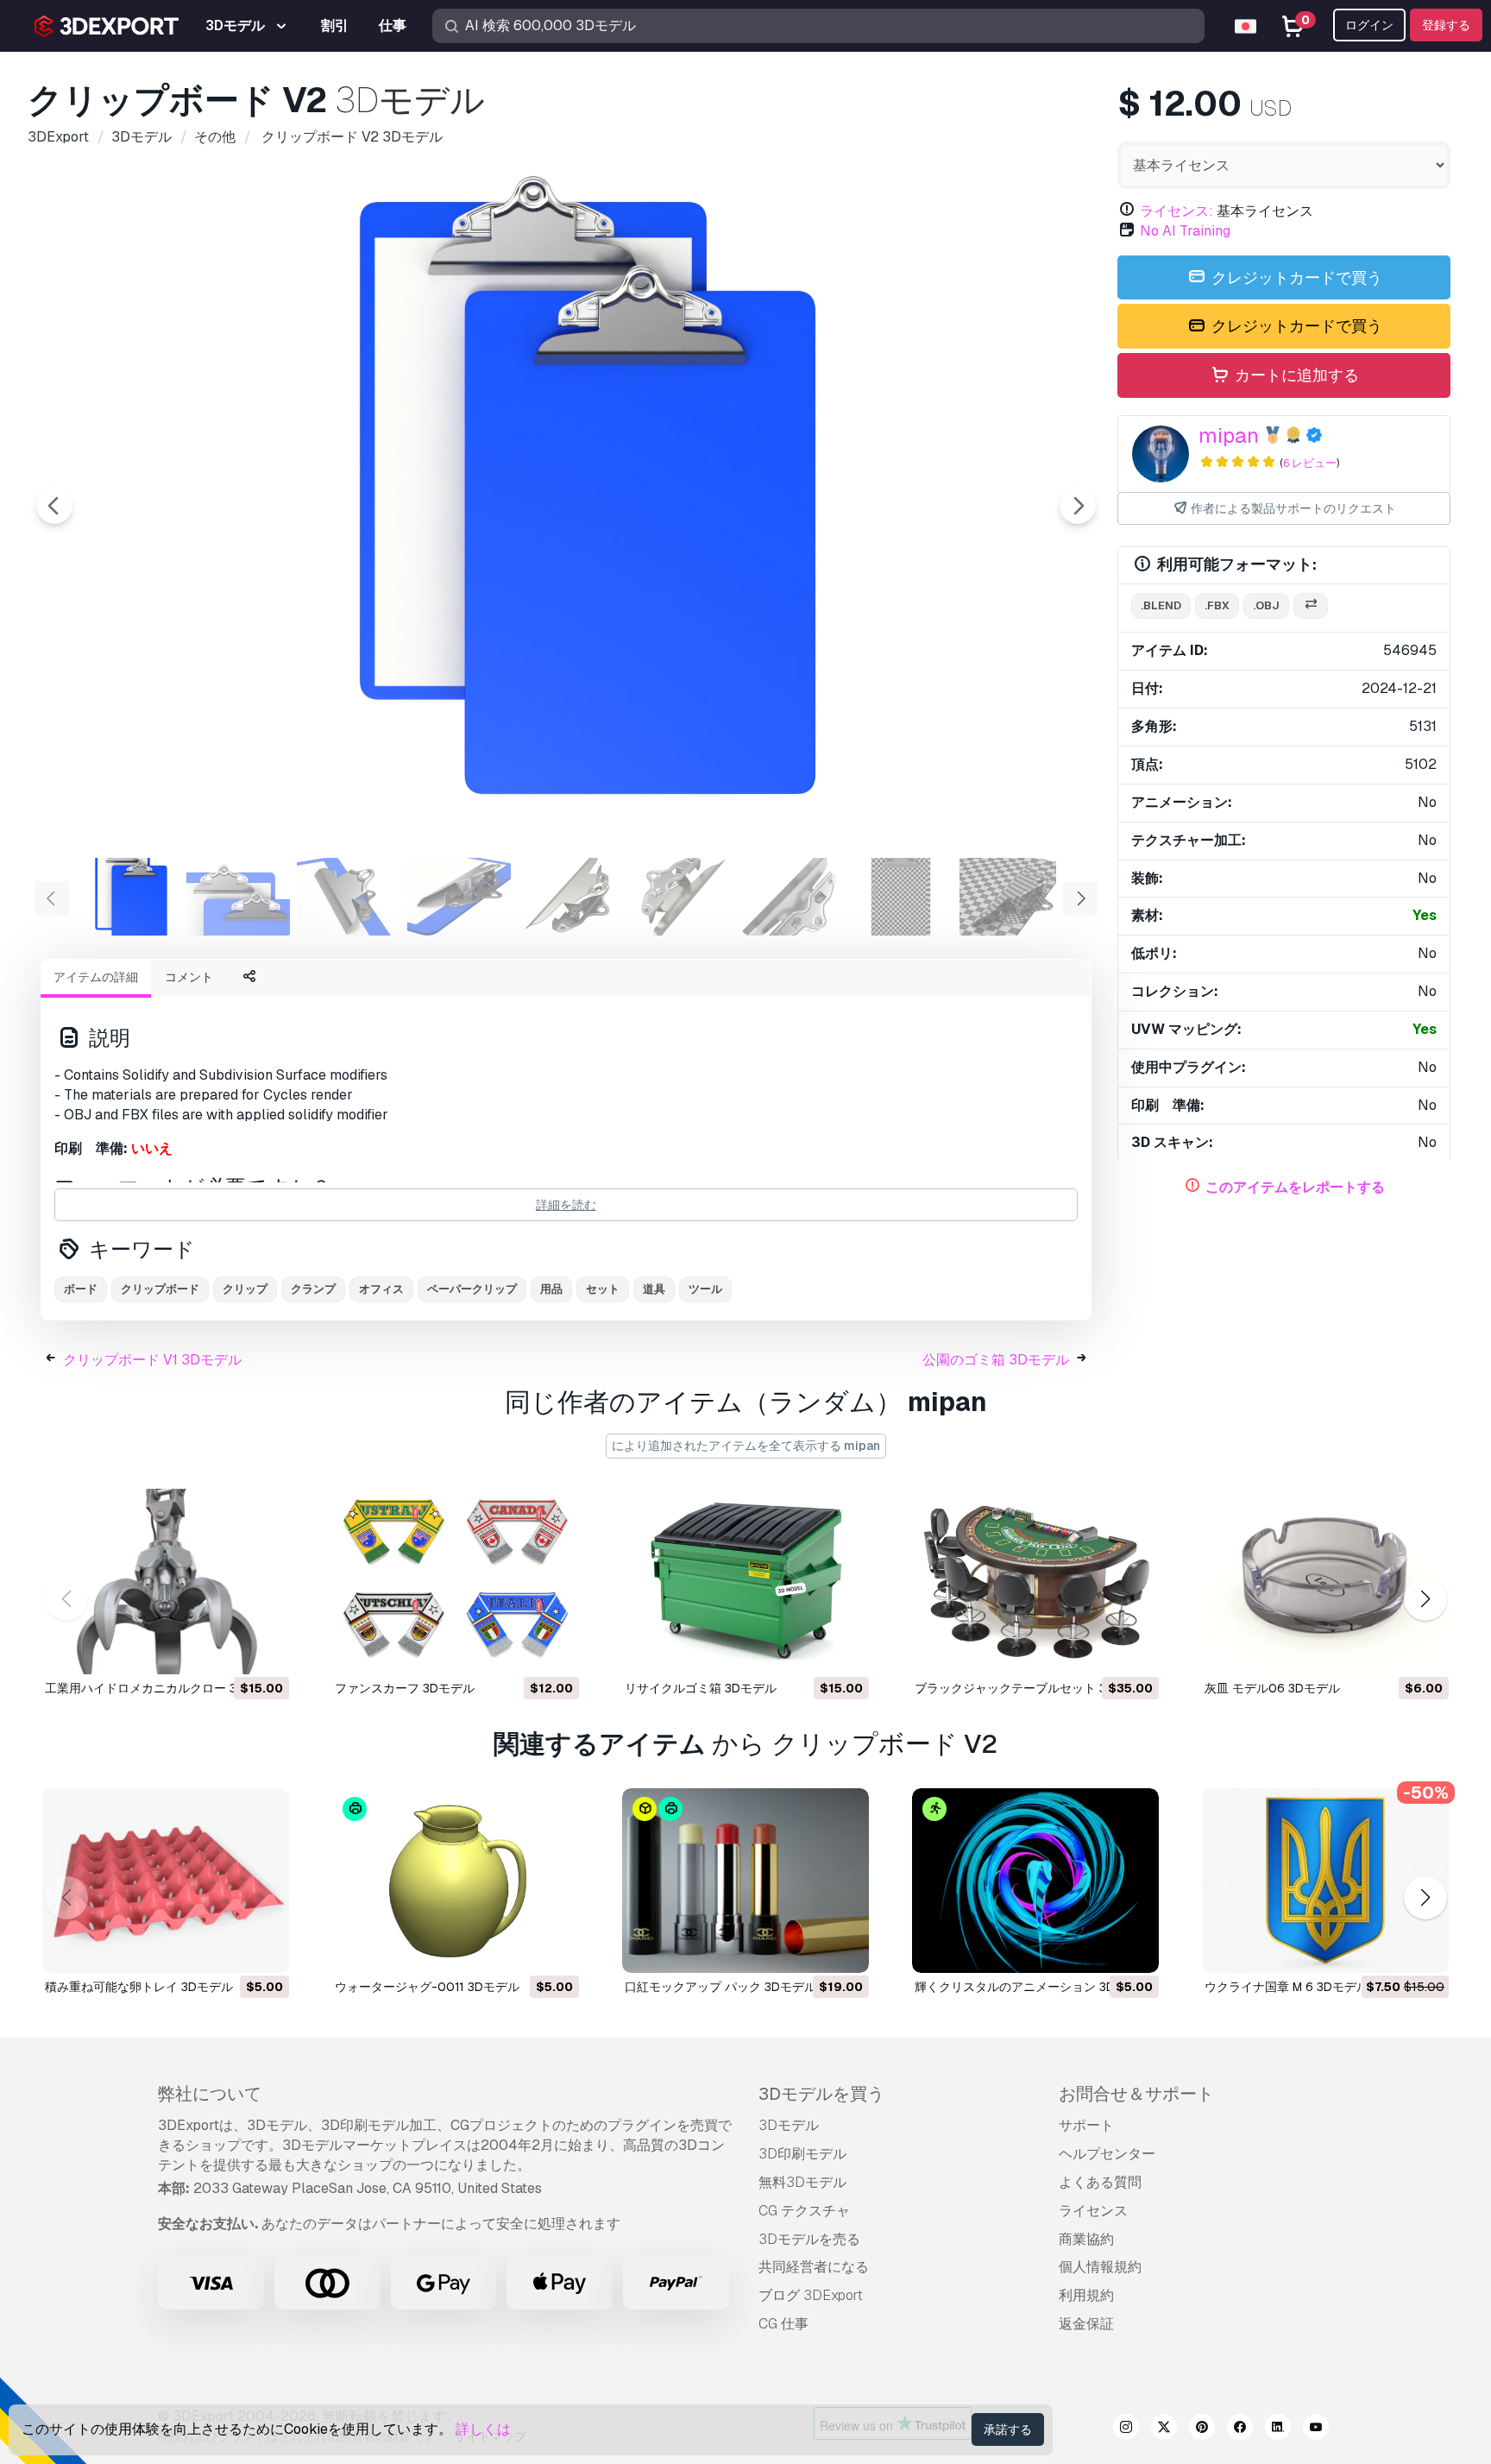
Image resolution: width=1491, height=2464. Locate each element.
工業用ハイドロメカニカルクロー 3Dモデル (163, 1688)
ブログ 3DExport (811, 2295)
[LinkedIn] (1278, 2429)
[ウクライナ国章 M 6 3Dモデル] (1325, 1881)
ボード (81, 1289)
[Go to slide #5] (569, 897)
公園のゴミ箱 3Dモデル (996, 1360)
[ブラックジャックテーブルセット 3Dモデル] (1035, 1582)
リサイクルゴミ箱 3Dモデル (701, 1688)
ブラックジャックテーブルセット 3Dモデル (1033, 1688)
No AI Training (1185, 231)
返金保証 (1086, 2324)
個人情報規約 (1100, 2267)
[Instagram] (1126, 2429)
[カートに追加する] (229, 1650)
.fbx (1217, 605)
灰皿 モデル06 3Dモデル (1272, 1688)
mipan (1229, 435)
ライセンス (1093, 2211)
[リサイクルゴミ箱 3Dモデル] (745, 1582)
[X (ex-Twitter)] (1164, 2429)
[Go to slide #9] (1011, 897)
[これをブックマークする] (264, 1650)
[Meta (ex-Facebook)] (1240, 2429)
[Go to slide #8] (901, 897)
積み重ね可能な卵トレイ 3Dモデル (139, 1987)
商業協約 (1086, 2239)
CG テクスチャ (804, 2211)
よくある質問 (1100, 2182)
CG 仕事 (783, 2324)
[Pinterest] (1202, 2429)
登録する (1446, 25)
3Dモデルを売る (809, 2239)
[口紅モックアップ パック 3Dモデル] (745, 1881)
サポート (1086, 2125)
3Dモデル (789, 2125)
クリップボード (160, 1289)
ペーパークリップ (472, 1289)
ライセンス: (1176, 211)
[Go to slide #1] (128, 897)
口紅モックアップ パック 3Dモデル (720, 1987)
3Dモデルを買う (821, 2094)
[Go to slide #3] (349, 897)
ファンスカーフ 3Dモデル (405, 1688)
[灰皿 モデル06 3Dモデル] (1325, 1582)
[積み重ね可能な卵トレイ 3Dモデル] (166, 1881)
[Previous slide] (54, 506)
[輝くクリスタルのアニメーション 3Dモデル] (1035, 1881)
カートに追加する (1295, 375)
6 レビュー (1310, 463)
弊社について (210, 2094)
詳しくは (483, 2429)
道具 (654, 1289)
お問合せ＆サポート (1136, 2094)
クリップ (245, 1289)
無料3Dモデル (802, 2182)
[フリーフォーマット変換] (1311, 606)
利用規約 (1086, 2295)
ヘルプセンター (1107, 2154)
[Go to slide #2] (238, 897)
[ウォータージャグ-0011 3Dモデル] (456, 1881)
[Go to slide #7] (790, 897)
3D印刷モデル (802, 2154)
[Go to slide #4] (459, 897)
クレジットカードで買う (1295, 277)
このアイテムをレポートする (1295, 1187)
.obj (1266, 605)
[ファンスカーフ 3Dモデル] (456, 1582)
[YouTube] (1316, 2429)
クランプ (313, 1289)
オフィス (381, 1289)
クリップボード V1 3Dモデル (152, 1360)
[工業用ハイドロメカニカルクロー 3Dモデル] (166, 1582)
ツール (705, 1289)
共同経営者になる (814, 2267)
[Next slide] (1078, 506)
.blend (1161, 605)
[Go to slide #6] (680, 897)
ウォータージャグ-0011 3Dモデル (427, 1987)
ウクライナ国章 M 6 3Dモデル (1287, 1987)
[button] (1425, 1599)
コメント (189, 977)
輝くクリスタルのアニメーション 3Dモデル (1033, 1987)
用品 (551, 1289)
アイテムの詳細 (96, 977)
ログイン (1369, 25)
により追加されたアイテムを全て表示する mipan (746, 1446)
